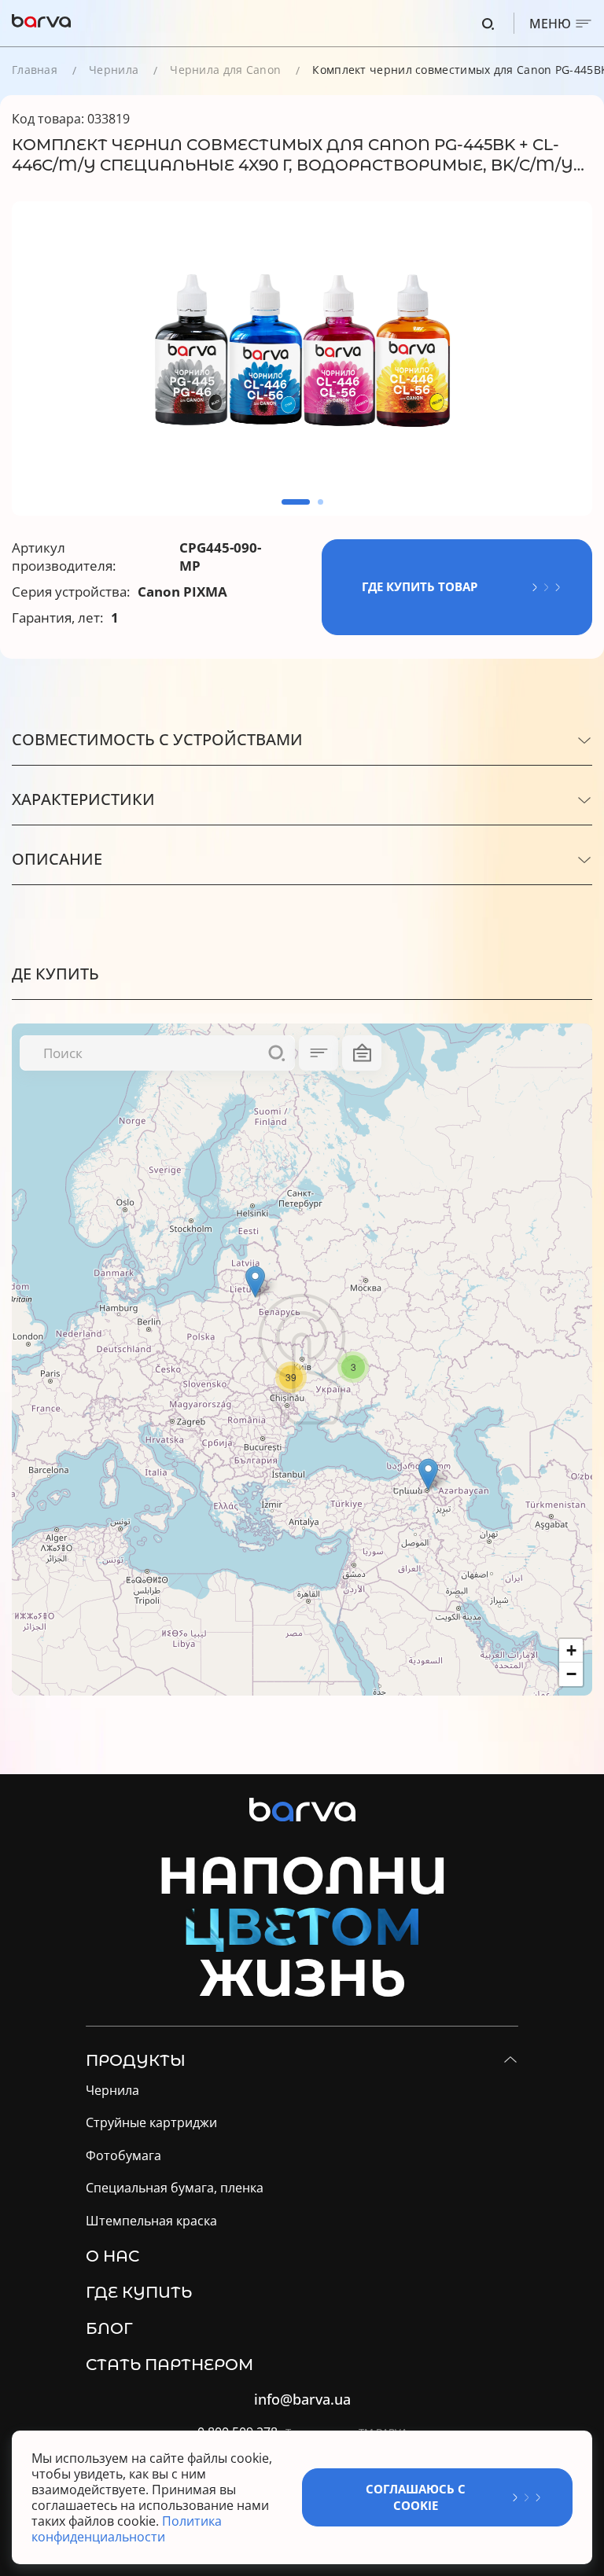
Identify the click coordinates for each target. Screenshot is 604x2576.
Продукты (136, 2060)
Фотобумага (123, 2156)
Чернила (114, 70)
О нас (112, 2256)
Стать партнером (169, 2365)
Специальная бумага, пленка (175, 2188)
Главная (35, 70)
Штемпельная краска (151, 2221)
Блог (109, 2328)
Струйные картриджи (151, 2123)
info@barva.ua (302, 2400)
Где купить (139, 2292)
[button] (296, 502)
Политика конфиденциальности (127, 2529)
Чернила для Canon (225, 70)
